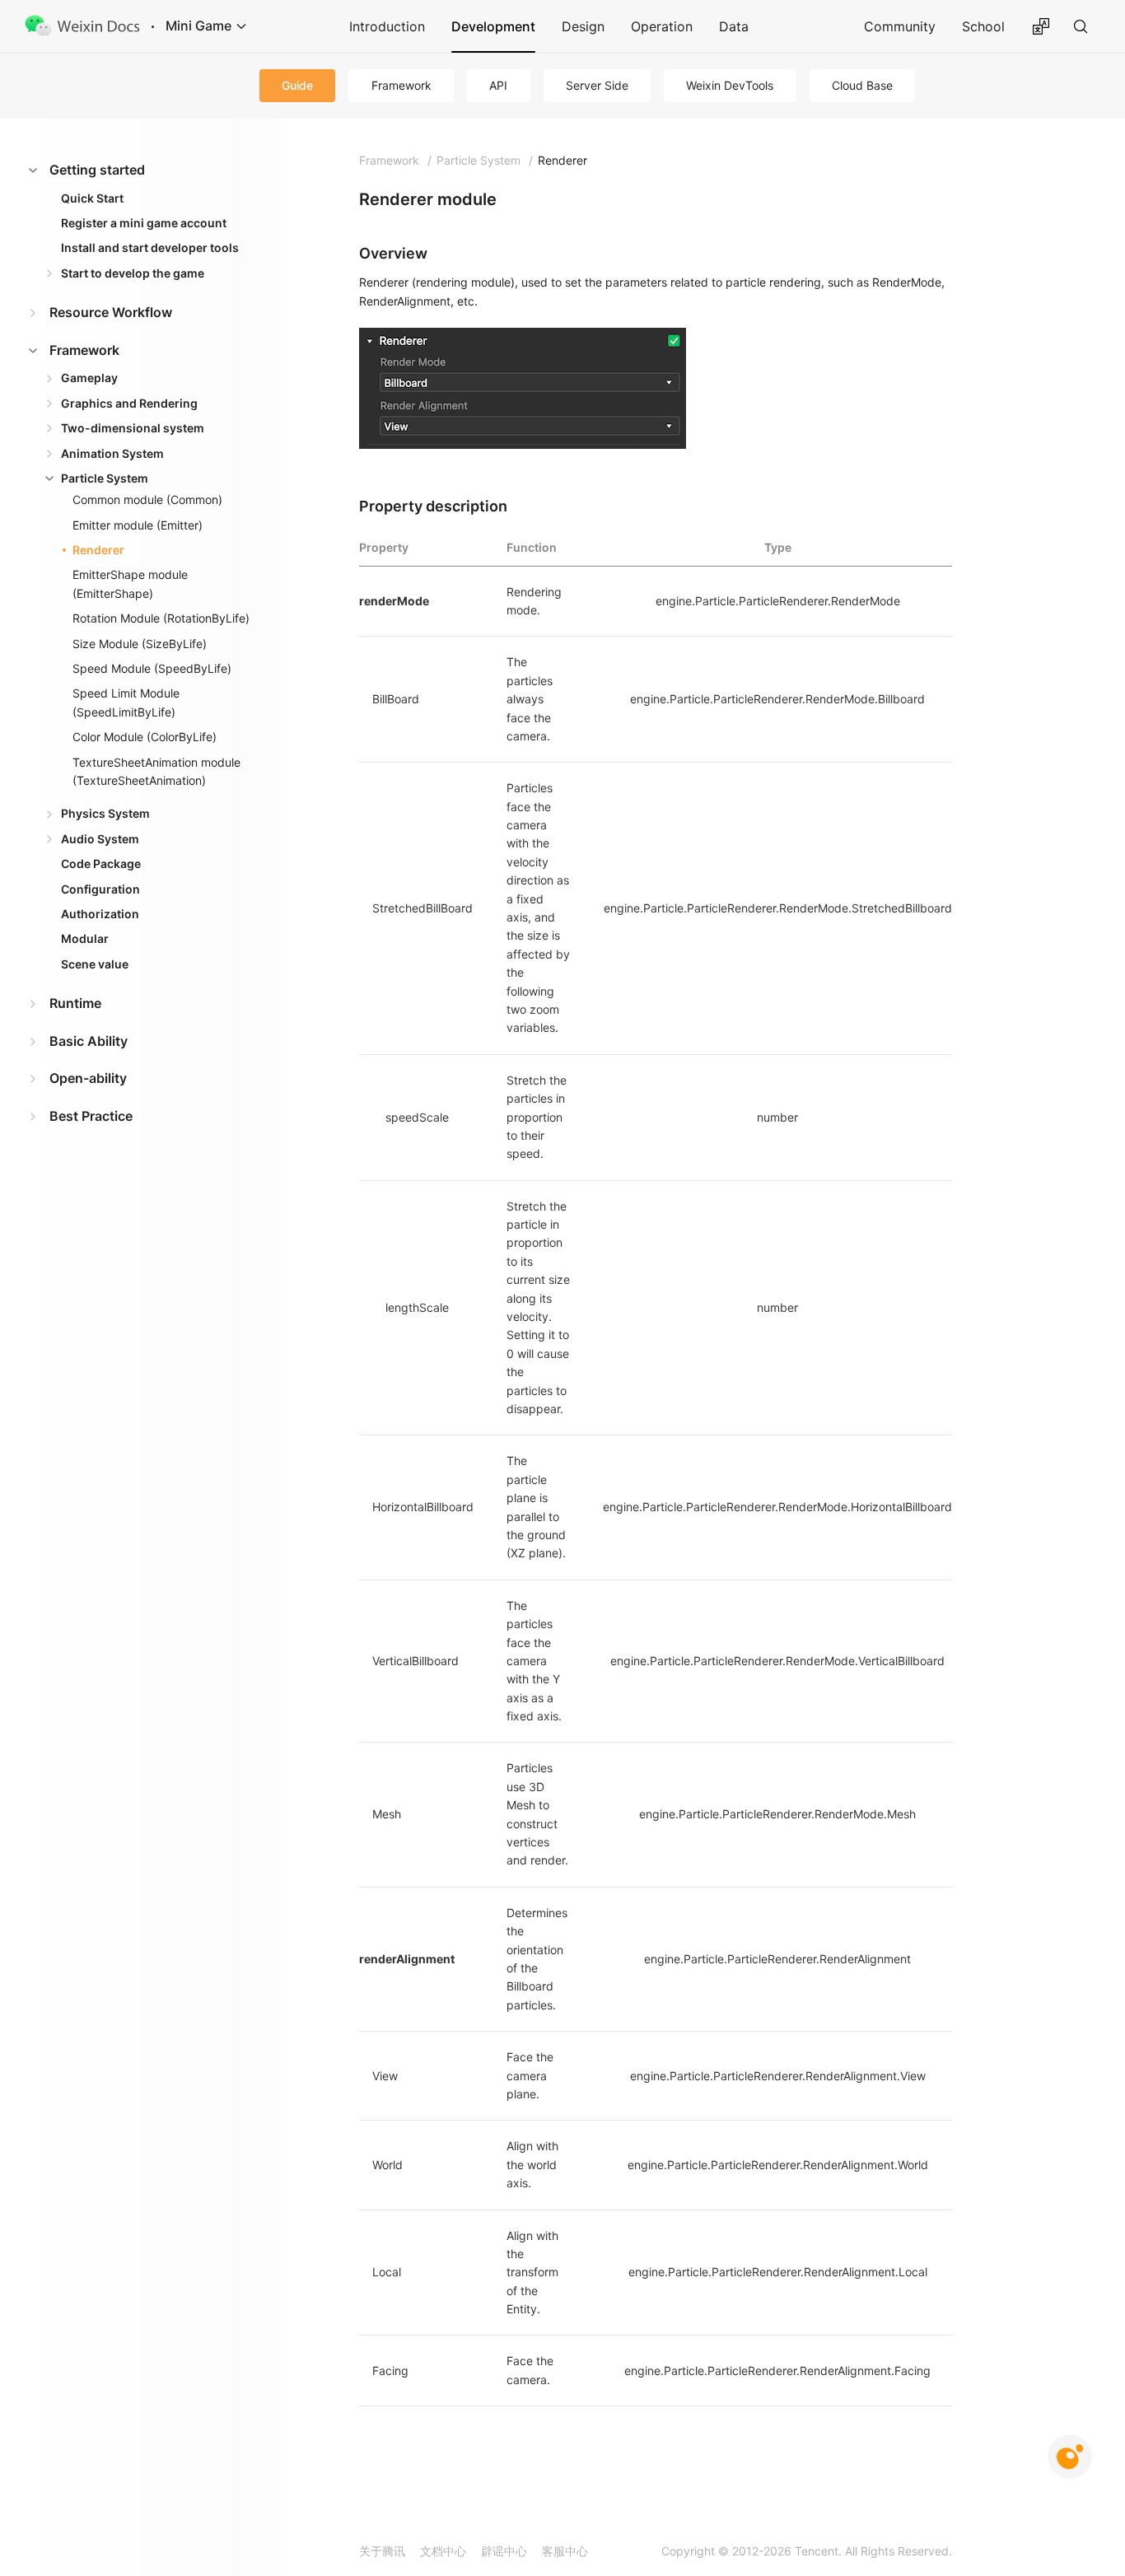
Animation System (112, 453)
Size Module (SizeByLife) (140, 644)
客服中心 (565, 2551)
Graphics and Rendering (129, 403)
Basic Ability (89, 1041)
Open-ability (88, 1078)
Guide (297, 85)
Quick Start (92, 198)
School (983, 26)
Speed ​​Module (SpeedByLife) (152, 668)
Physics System (105, 813)
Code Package (101, 863)
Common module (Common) (147, 499)
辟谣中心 (504, 2551)
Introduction (387, 26)
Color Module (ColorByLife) (145, 737)
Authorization (100, 914)
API (498, 85)
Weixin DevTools (730, 85)
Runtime (75, 1003)
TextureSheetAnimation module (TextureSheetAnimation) (156, 771)
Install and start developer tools (150, 247)
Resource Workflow (111, 312)
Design (583, 26)
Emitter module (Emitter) (138, 525)
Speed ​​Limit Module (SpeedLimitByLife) (126, 702)
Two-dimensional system (133, 428)
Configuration (100, 889)
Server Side (597, 85)
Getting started (97, 170)
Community (900, 26)
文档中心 (443, 2551)
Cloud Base (862, 85)
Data (734, 26)
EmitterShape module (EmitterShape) (130, 583)
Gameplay (89, 378)
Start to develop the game (133, 273)
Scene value (95, 964)
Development (493, 26)
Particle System (105, 478)
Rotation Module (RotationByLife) (161, 618)
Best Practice (91, 1116)
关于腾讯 (382, 2551)
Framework (401, 85)
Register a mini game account (144, 223)
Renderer (98, 550)
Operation (662, 26)
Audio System (100, 839)
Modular (85, 938)
